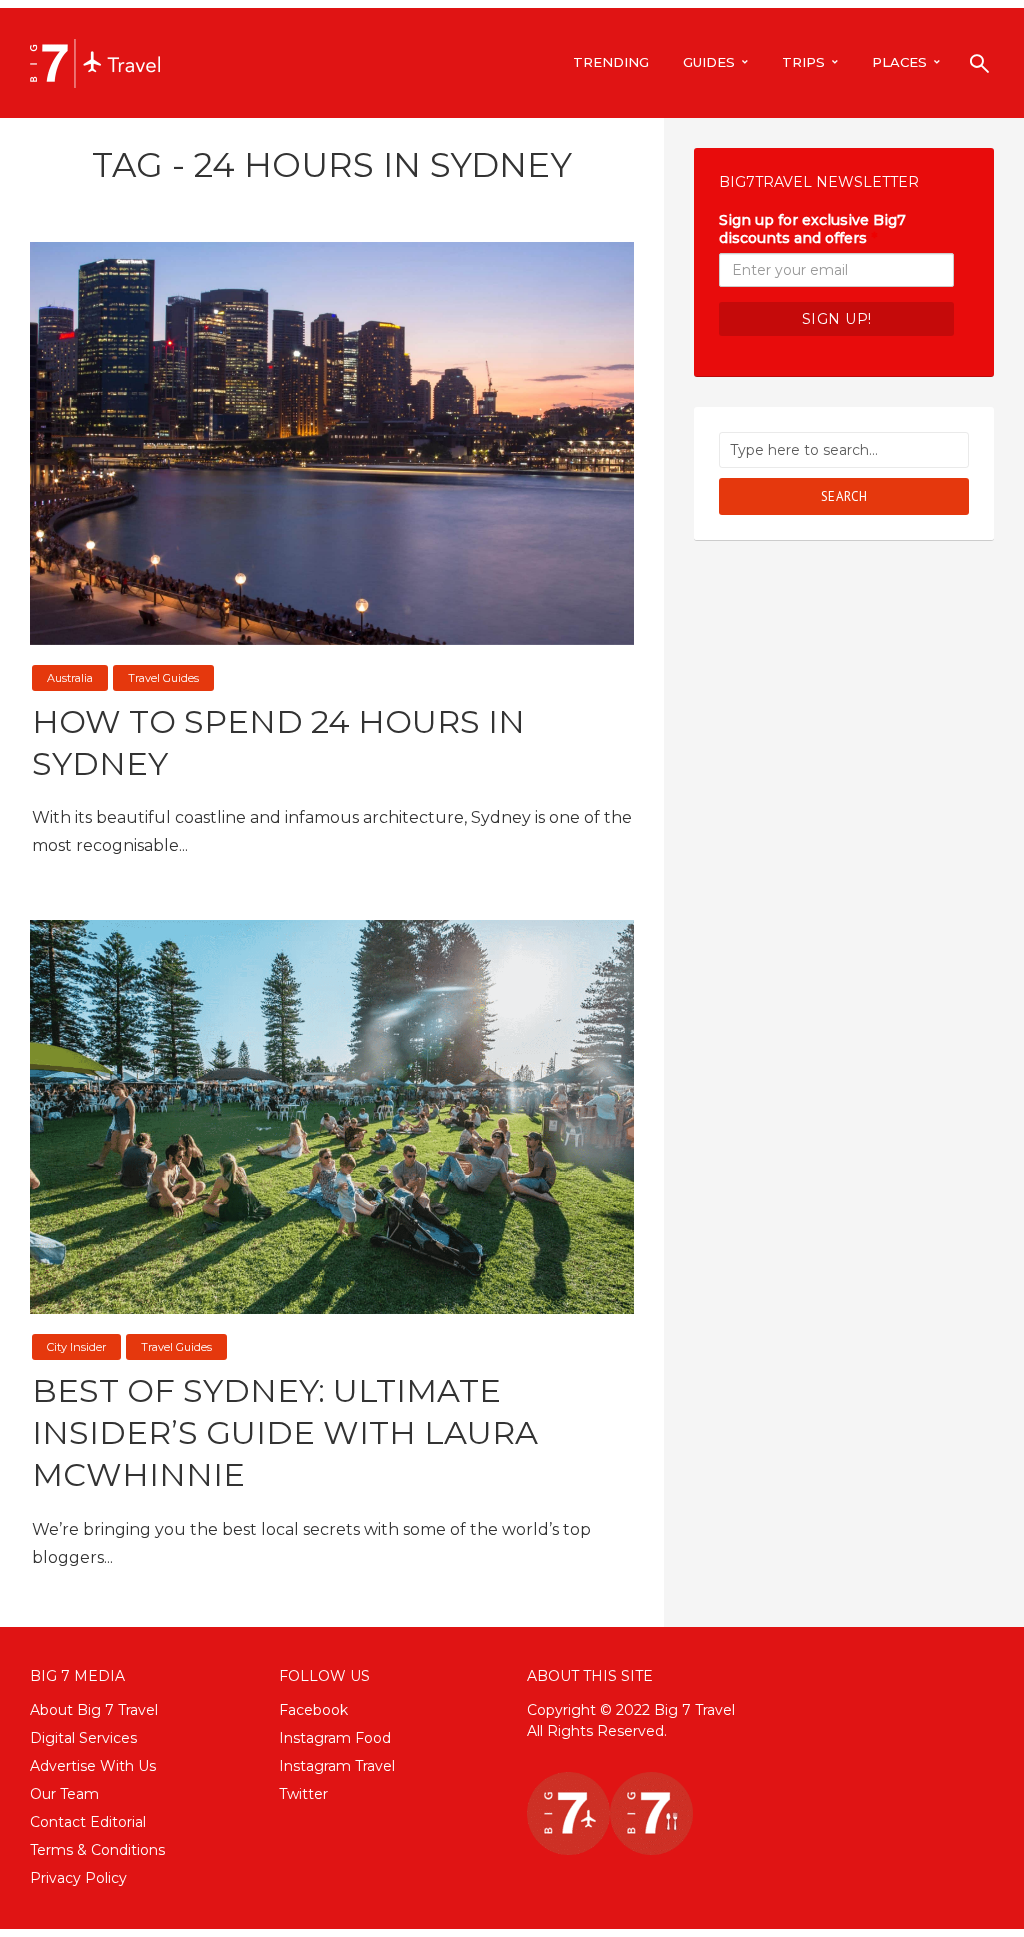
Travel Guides (163, 678)
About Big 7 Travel (94, 1710)
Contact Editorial (88, 1822)
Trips (803, 62)
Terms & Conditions (97, 1850)
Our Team (64, 1794)
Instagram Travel (337, 1766)
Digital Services (83, 1738)
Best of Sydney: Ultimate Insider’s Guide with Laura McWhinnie (285, 1432)
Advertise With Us (93, 1766)
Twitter (303, 1794)
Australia (70, 678)
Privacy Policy (78, 1878)
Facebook (313, 1710)
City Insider (76, 1347)
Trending (611, 62)
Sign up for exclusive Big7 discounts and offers (812, 229)
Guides (709, 62)
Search (844, 496)
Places (899, 62)
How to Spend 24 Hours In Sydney (278, 742)
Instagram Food (335, 1738)
